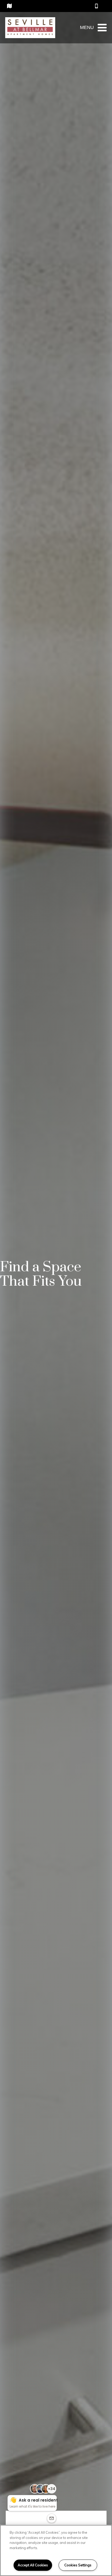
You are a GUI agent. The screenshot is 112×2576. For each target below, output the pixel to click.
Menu (87, 27)
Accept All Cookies (33, 2565)
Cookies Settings (78, 2565)
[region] (56, 2550)
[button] (97, 6)
